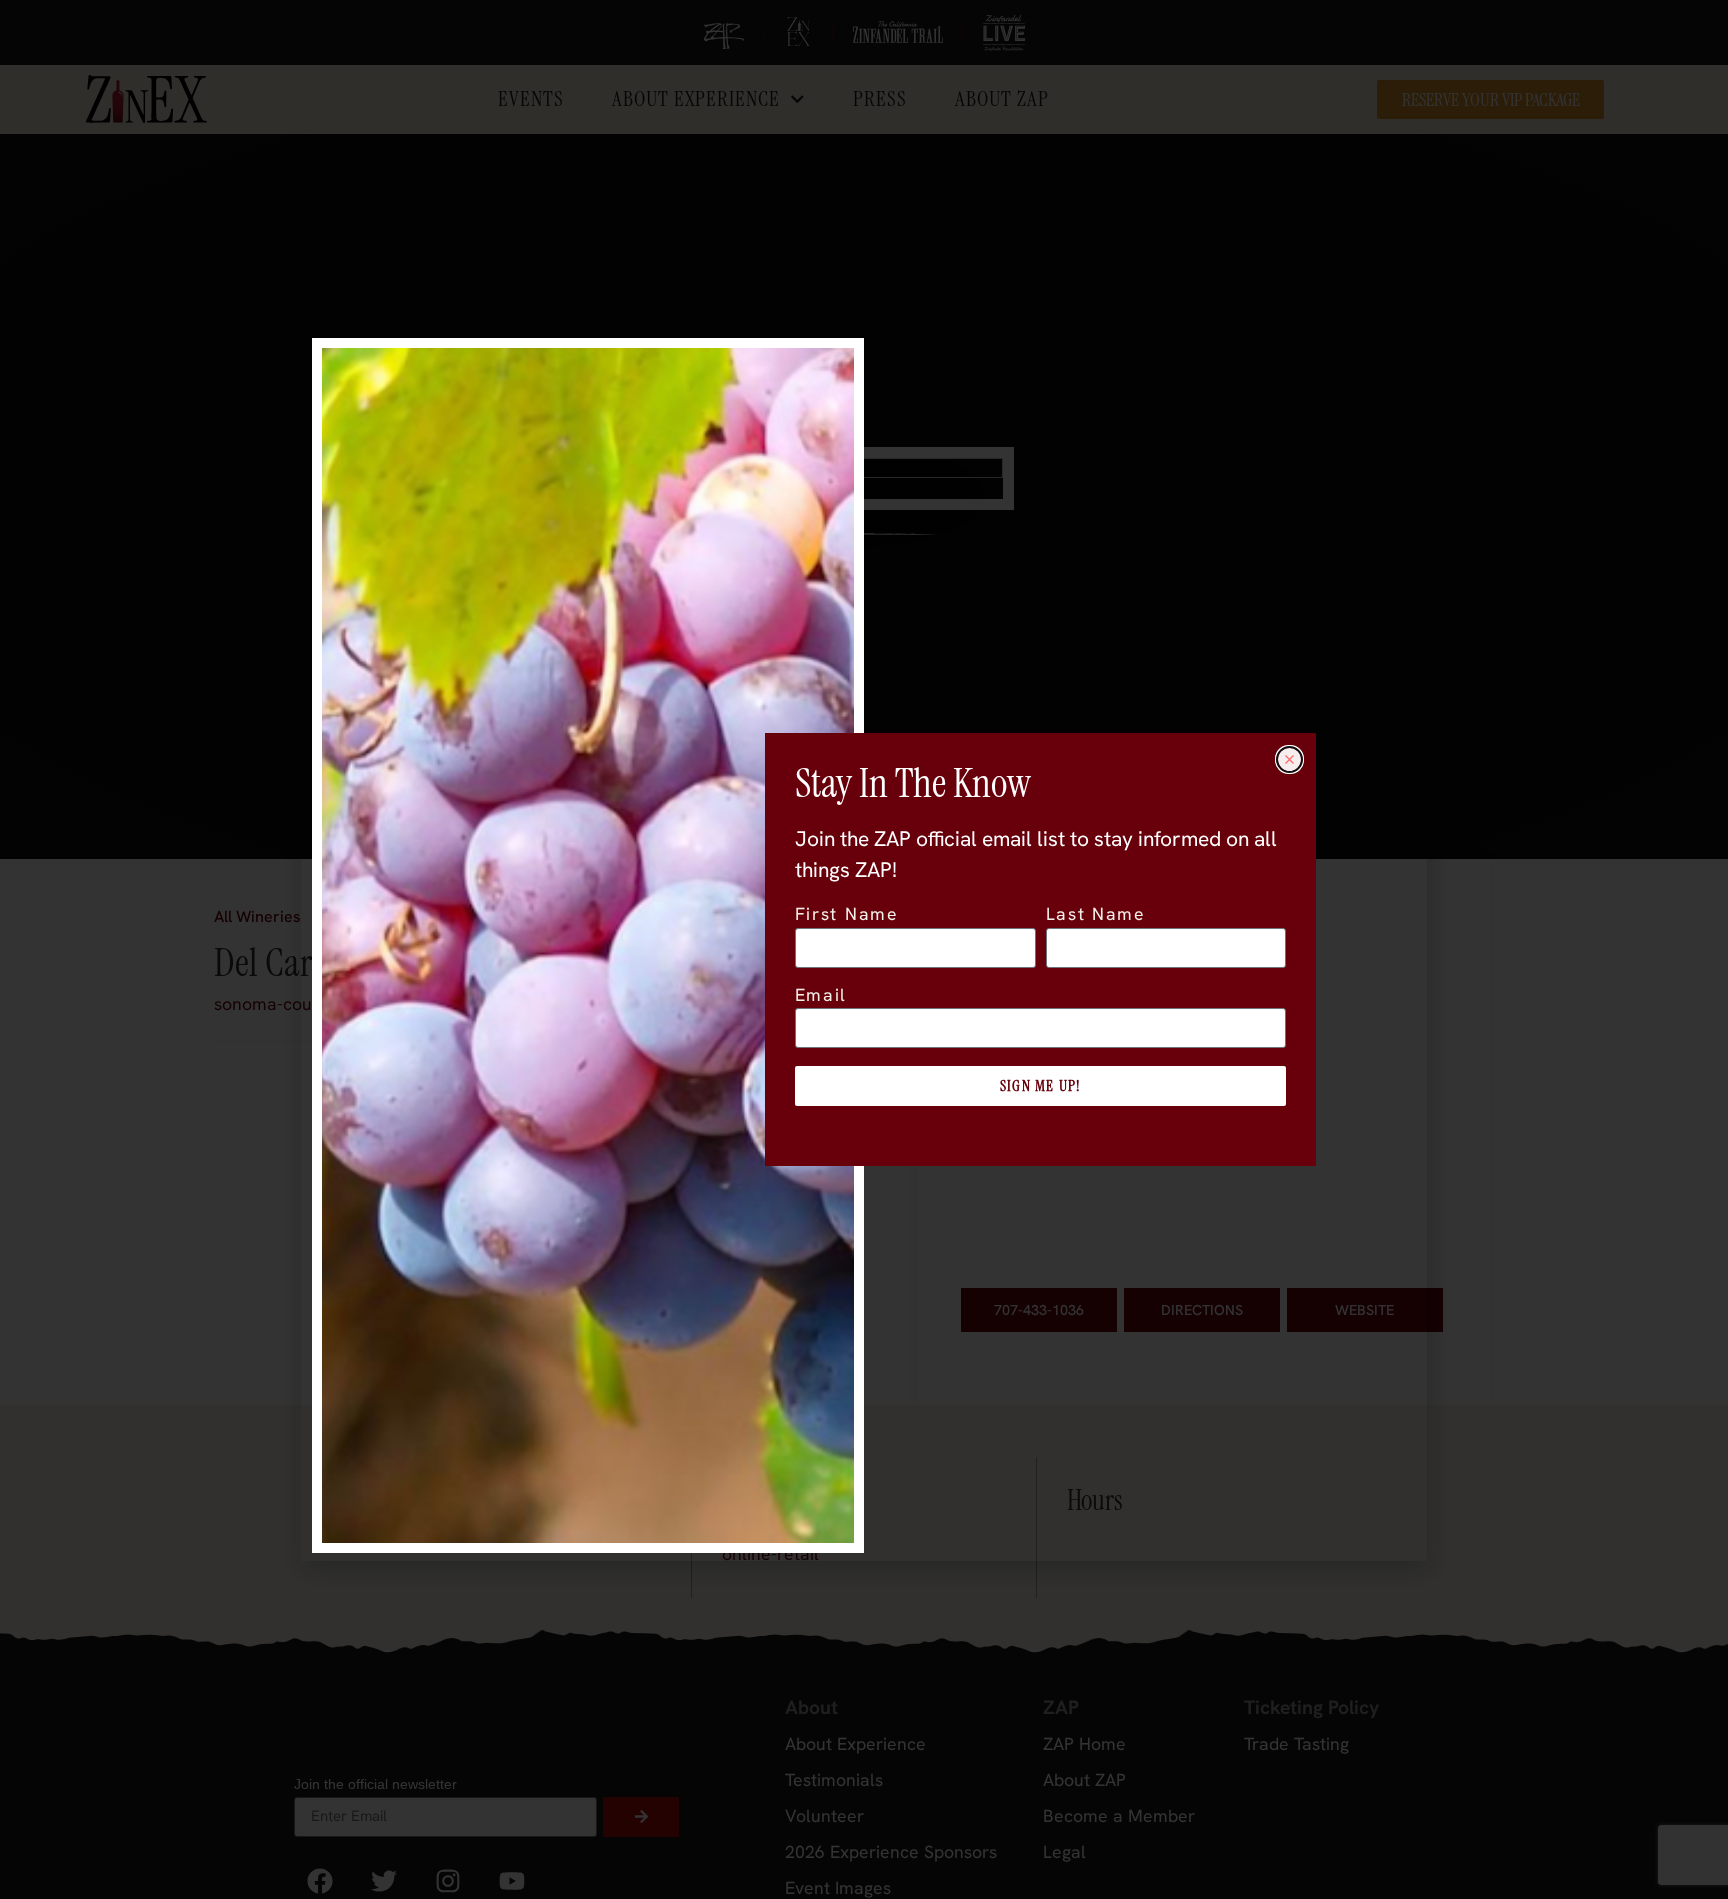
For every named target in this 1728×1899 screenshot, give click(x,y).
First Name (847, 915)
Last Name (1096, 915)
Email (821, 996)
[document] (864, 949)
